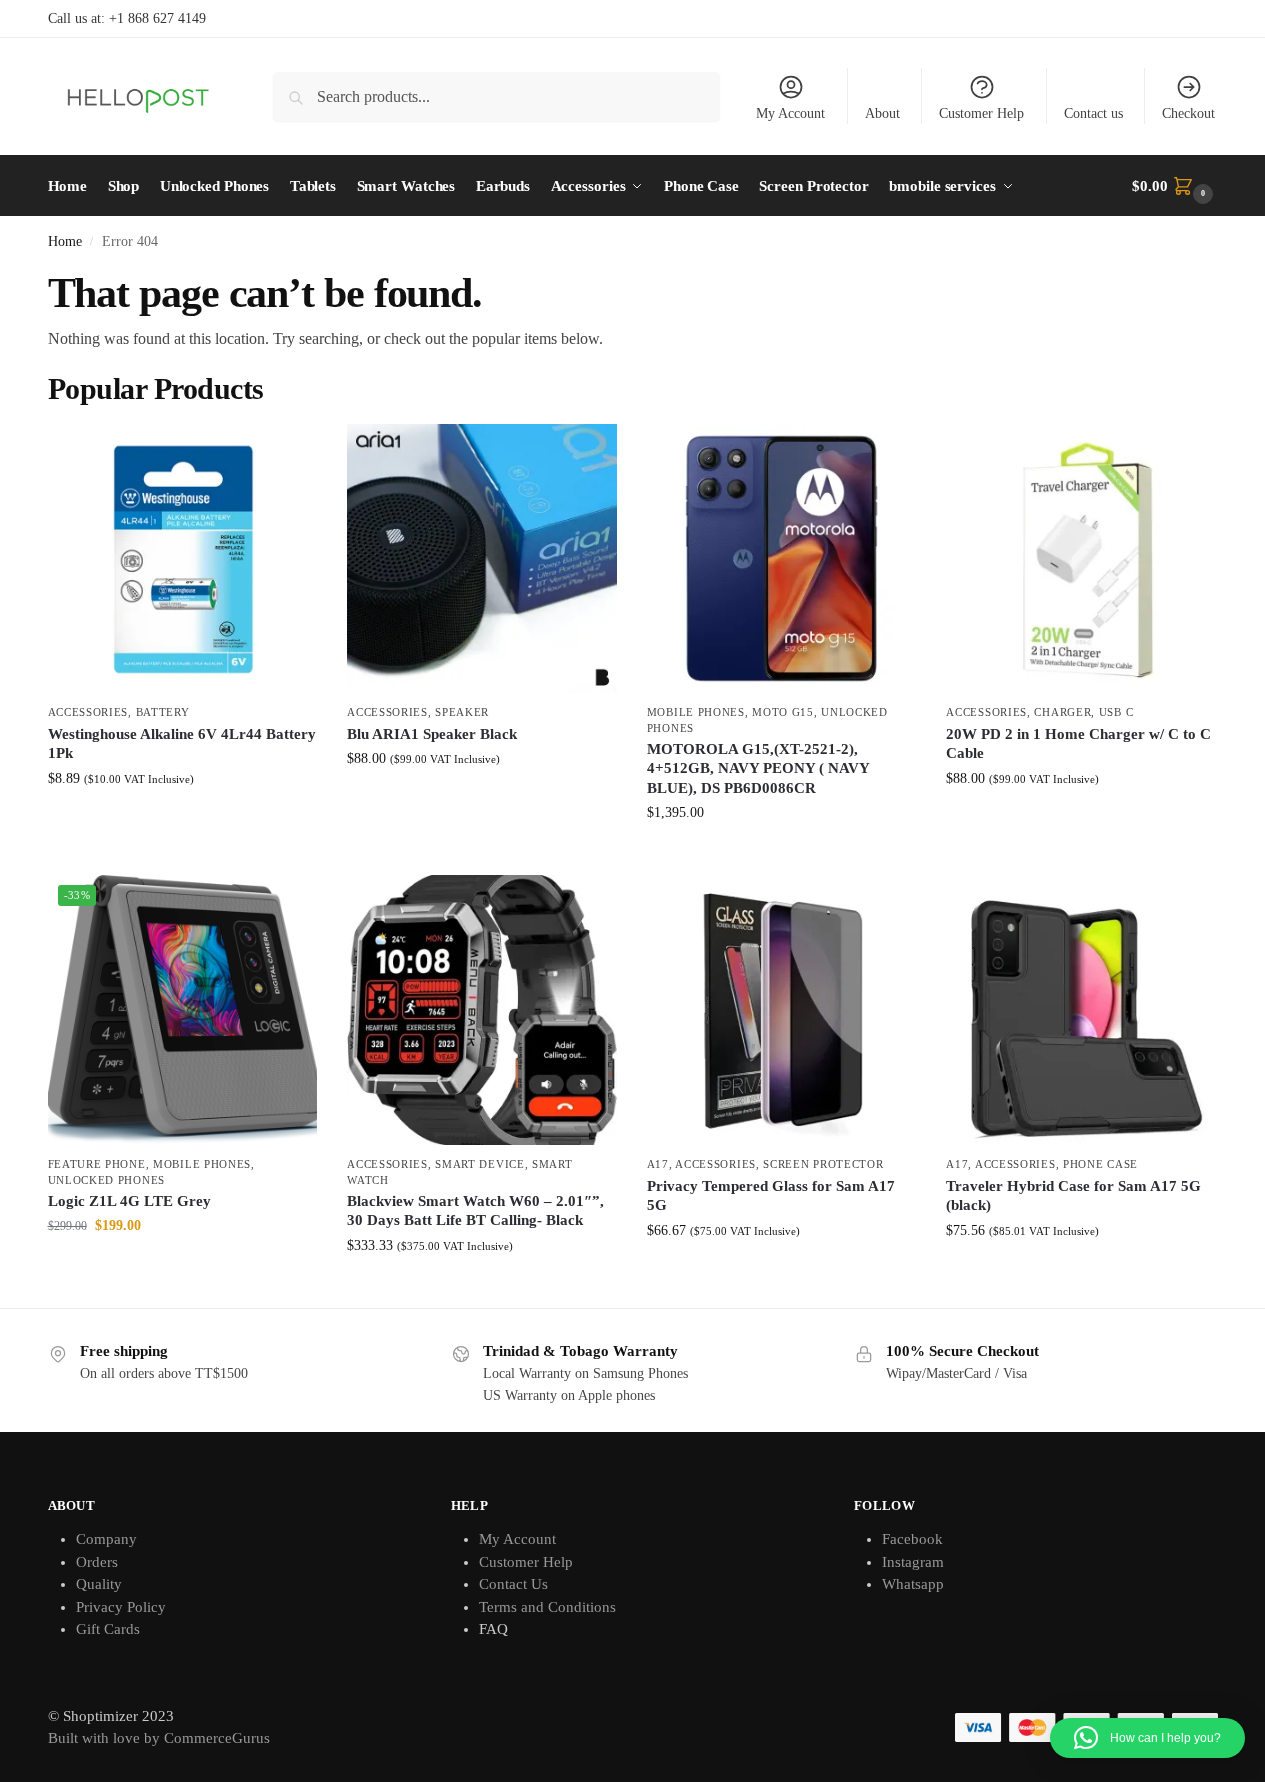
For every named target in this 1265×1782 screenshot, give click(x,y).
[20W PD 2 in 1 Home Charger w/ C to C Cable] (1081, 559)
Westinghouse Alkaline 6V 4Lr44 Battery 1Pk (182, 744)
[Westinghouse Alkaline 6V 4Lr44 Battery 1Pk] (183, 559)
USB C (1116, 712)
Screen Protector (823, 1164)
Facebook (912, 1539)
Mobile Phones (696, 712)
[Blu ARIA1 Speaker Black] (482, 559)
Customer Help (981, 113)
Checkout (1188, 113)
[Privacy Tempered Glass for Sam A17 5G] (782, 1010)
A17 (658, 1164)
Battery (163, 712)
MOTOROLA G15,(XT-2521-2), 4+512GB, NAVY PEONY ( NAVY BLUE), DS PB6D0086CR (758, 768)
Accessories (88, 712)
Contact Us (513, 1584)
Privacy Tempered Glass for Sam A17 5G (771, 1196)
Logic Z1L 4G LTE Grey (129, 1201)
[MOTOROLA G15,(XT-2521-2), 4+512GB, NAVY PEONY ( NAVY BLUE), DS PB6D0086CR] (782, 559)
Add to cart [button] (182, 820)
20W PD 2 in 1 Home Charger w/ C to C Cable (1078, 744)
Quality (99, 1584)
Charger (1062, 712)
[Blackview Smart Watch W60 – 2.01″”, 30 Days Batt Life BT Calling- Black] (482, 1010)
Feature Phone (97, 1164)
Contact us (1093, 113)
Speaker (462, 712)
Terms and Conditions (547, 1607)
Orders (97, 1562)
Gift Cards (108, 1629)
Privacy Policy (121, 1607)
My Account (790, 113)
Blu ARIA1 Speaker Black (432, 734)
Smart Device (479, 1164)
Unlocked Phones (107, 1180)
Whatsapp (913, 1584)
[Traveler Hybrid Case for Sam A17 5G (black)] (1081, 1010)
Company (106, 1539)
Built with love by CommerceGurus (159, 1738)
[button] (1174, 186)
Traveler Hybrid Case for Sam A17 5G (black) (1073, 1196)
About (882, 113)
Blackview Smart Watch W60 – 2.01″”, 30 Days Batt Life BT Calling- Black (475, 1211)
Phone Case (1100, 1164)
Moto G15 (783, 712)
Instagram (913, 1562)
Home (65, 241)
